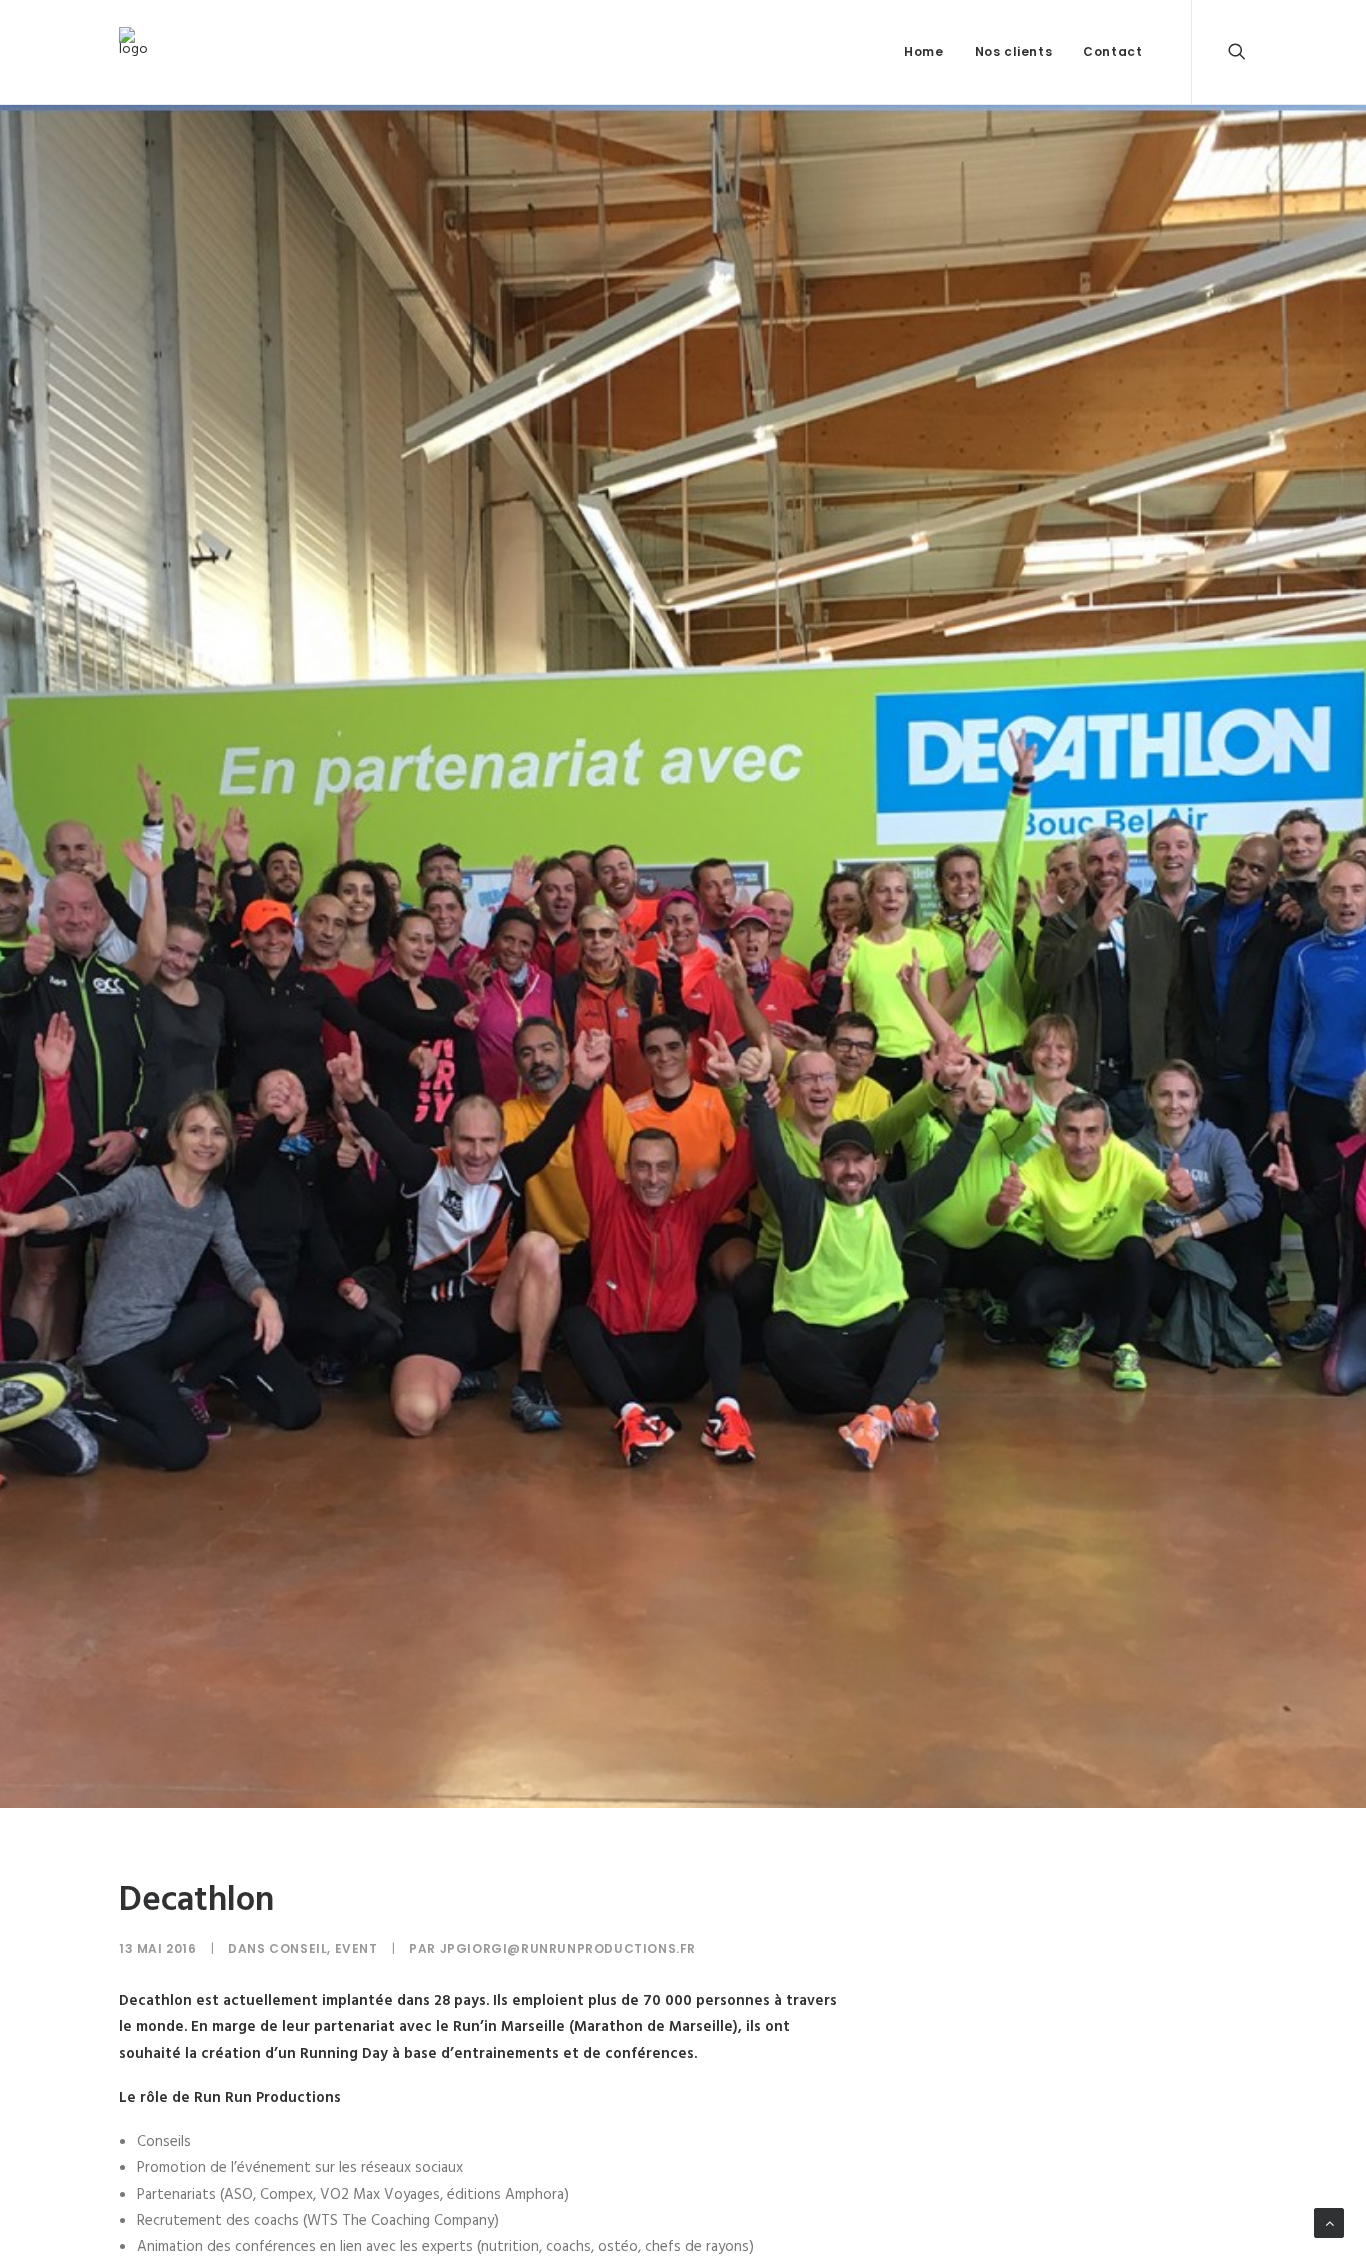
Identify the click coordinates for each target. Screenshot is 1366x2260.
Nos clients (1014, 51)
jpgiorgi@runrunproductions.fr (568, 1948)
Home (923, 51)
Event (356, 1948)
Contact (1112, 51)
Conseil (298, 1948)
